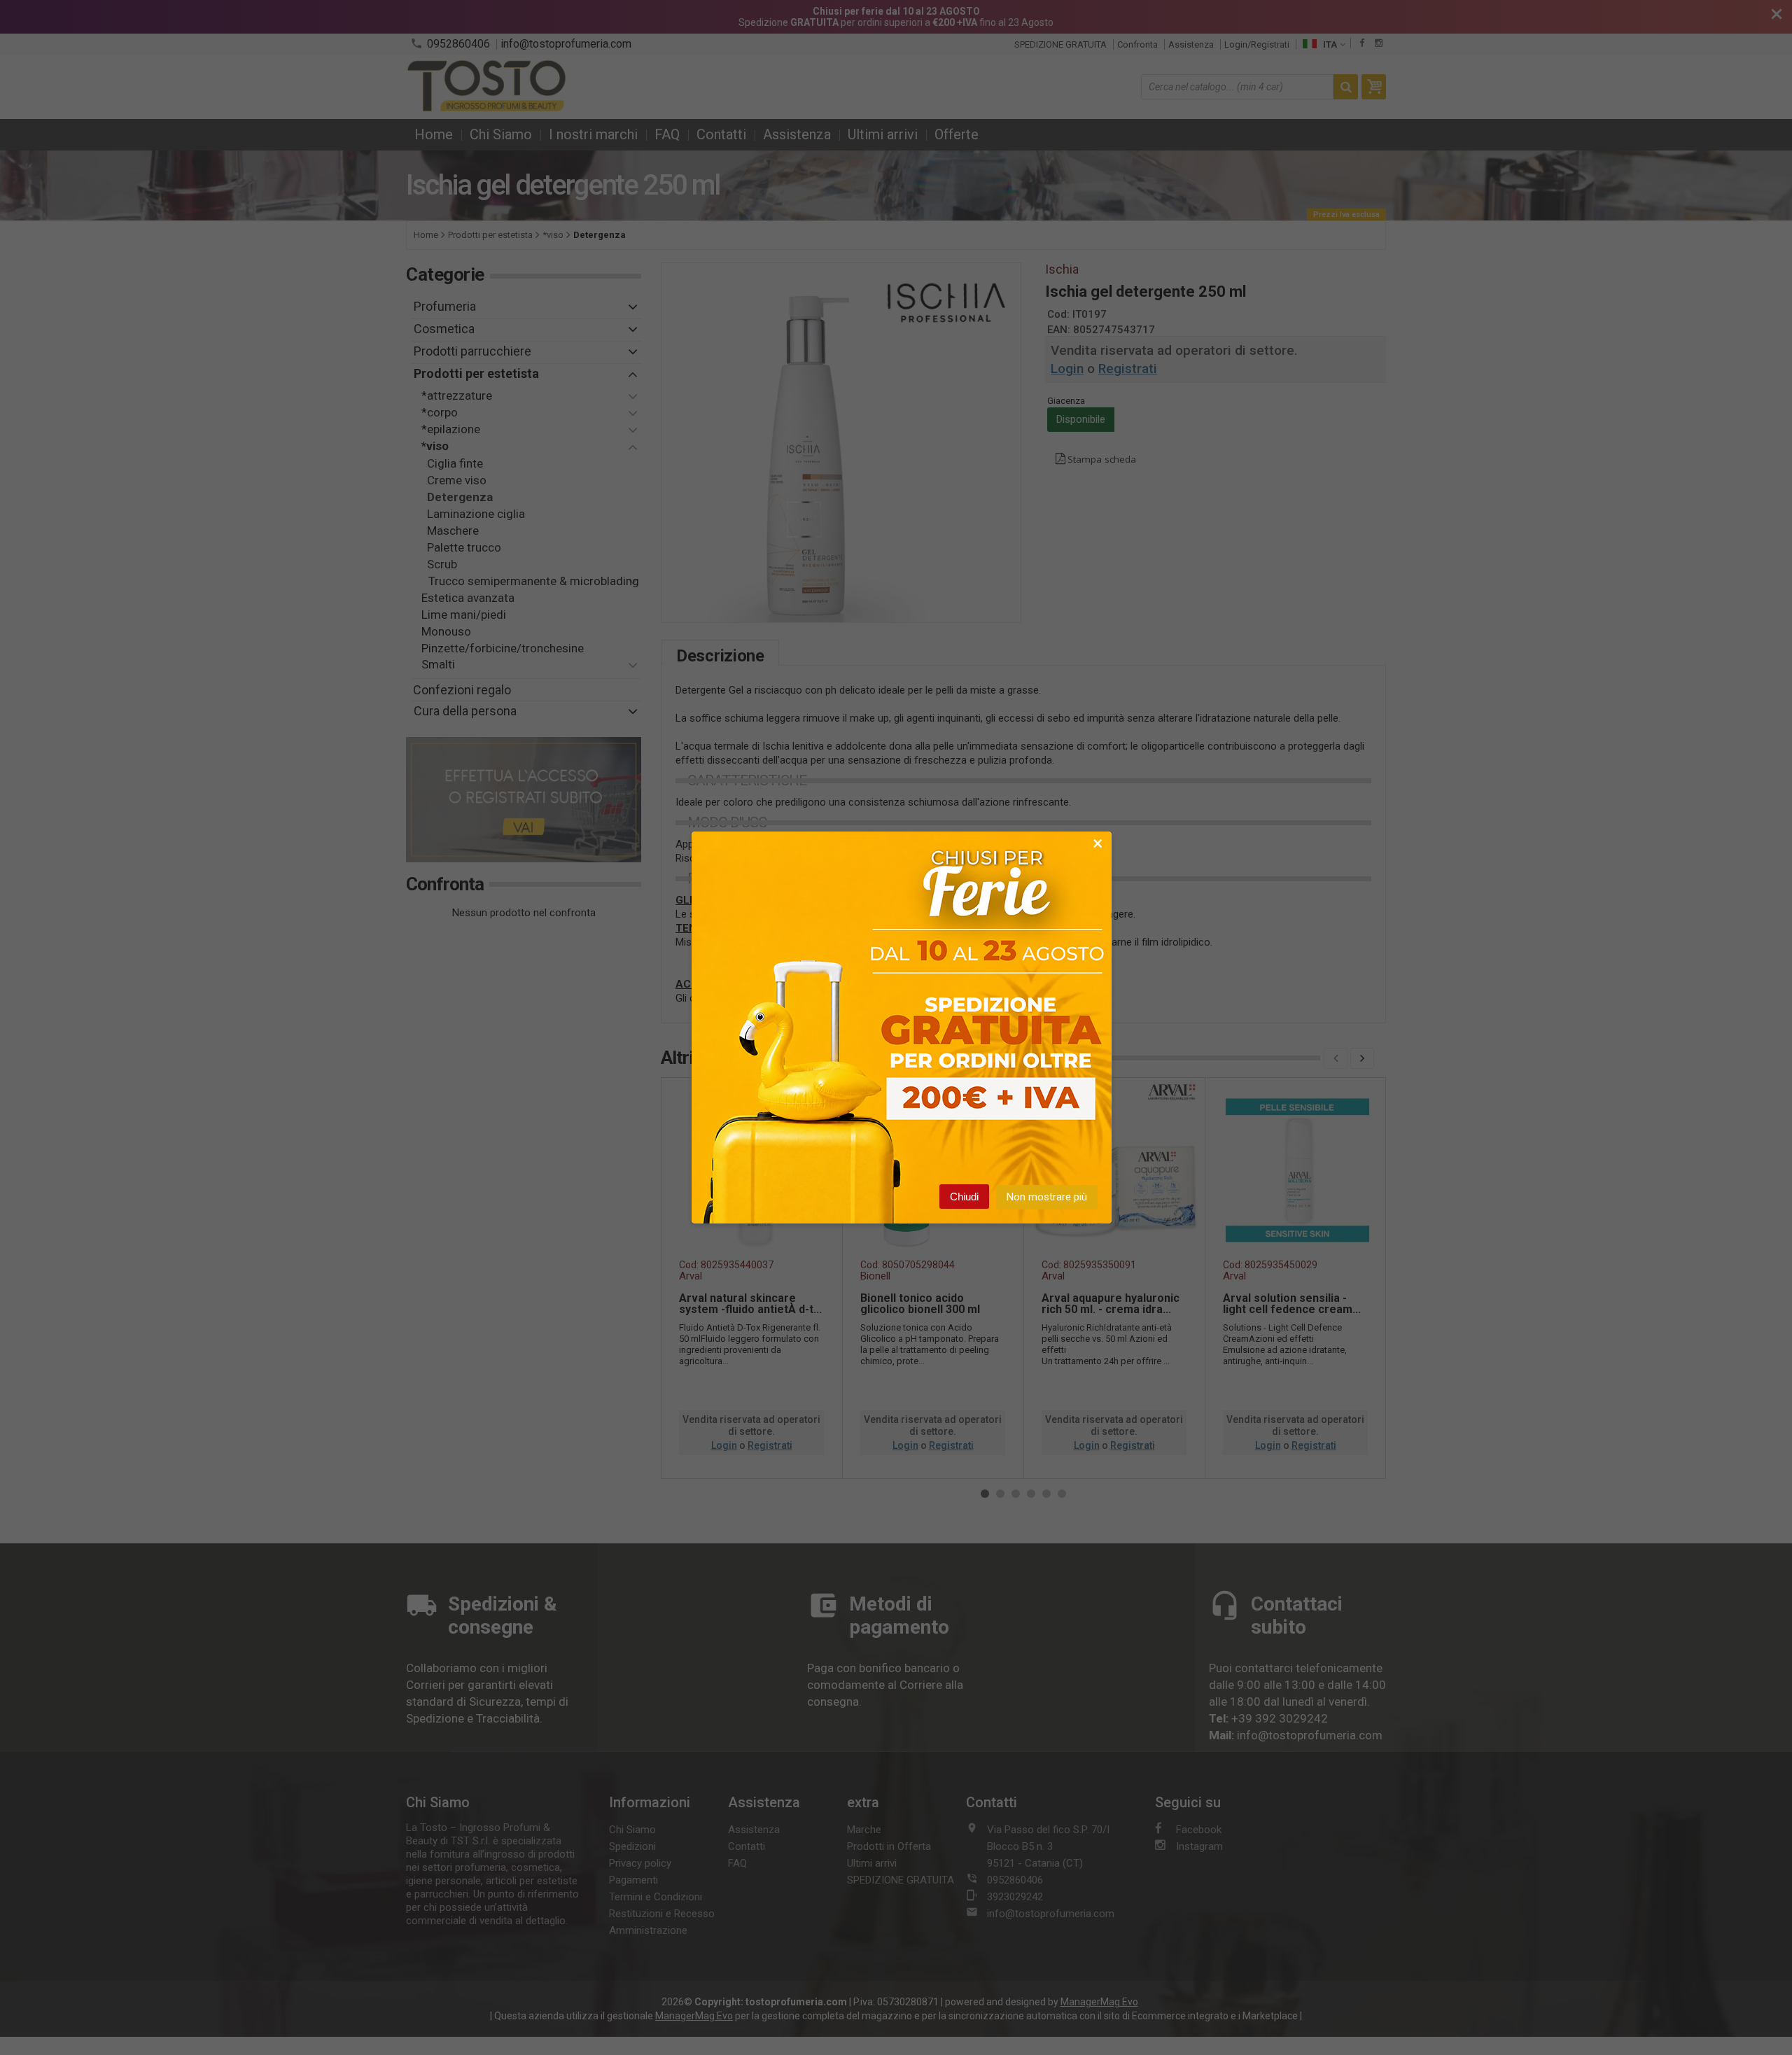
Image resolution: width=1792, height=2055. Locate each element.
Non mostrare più (1047, 1197)
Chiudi (964, 1197)
